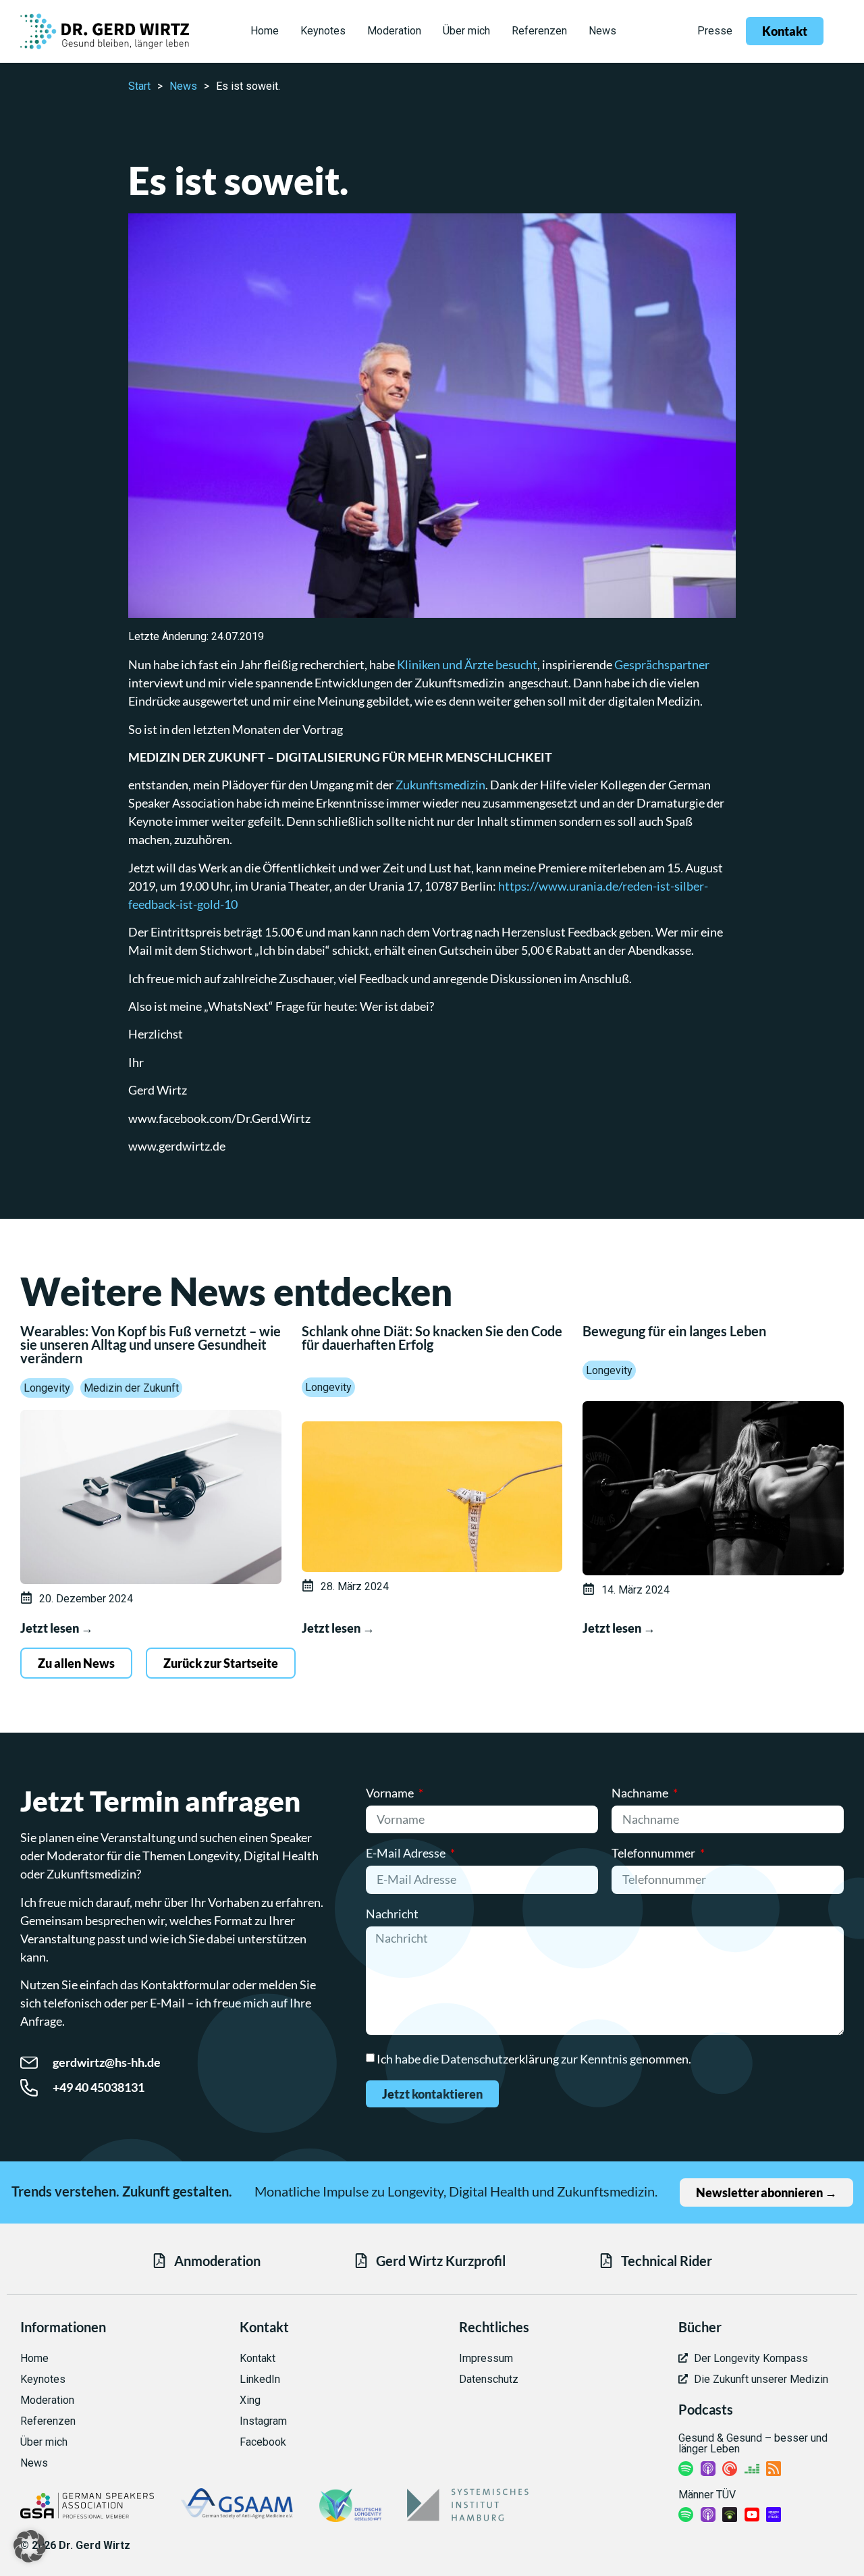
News (183, 86)
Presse (715, 31)
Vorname (391, 1793)
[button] (30, 2546)
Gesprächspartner (662, 664)
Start (139, 86)
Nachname (641, 1793)
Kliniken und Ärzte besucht (467, 664)
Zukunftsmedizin (440, 785)
